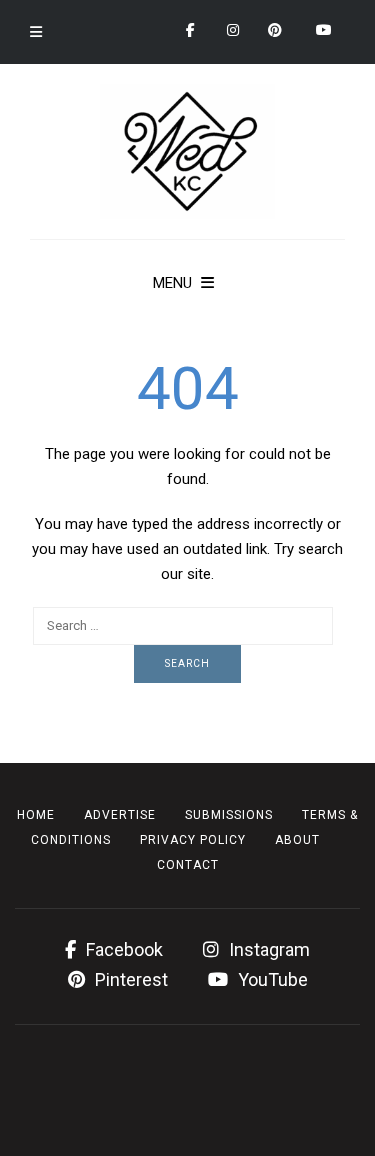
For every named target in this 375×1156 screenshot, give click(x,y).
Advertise (120, 815)
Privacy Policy (193, 840)
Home (36, 815)
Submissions (229, 815)
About (297, 840)
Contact (188, 865)
